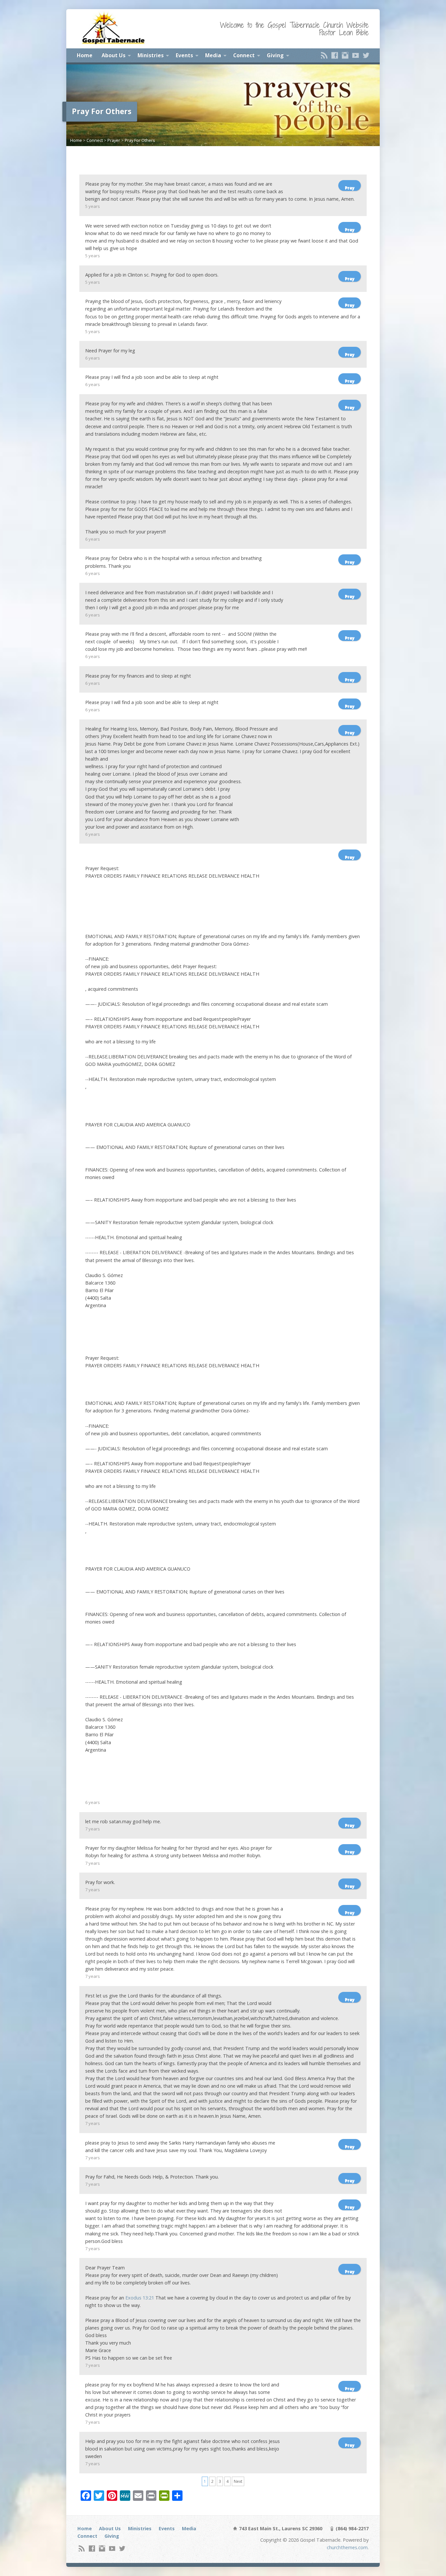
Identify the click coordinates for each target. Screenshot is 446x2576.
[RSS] (324, 55)
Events (184, 55)
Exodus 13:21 (140, 2298)
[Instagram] (345, 55)
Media (213, 55)
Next (238, 2481)
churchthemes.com (347, 2547)
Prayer (114, 140)
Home (85, 55)
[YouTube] (356, 55)
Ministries (151, 55)
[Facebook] (335, 55)
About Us (113, 55)
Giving (275, 55)
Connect (244, 55)
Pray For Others (140, 140)
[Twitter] (366, 55)
